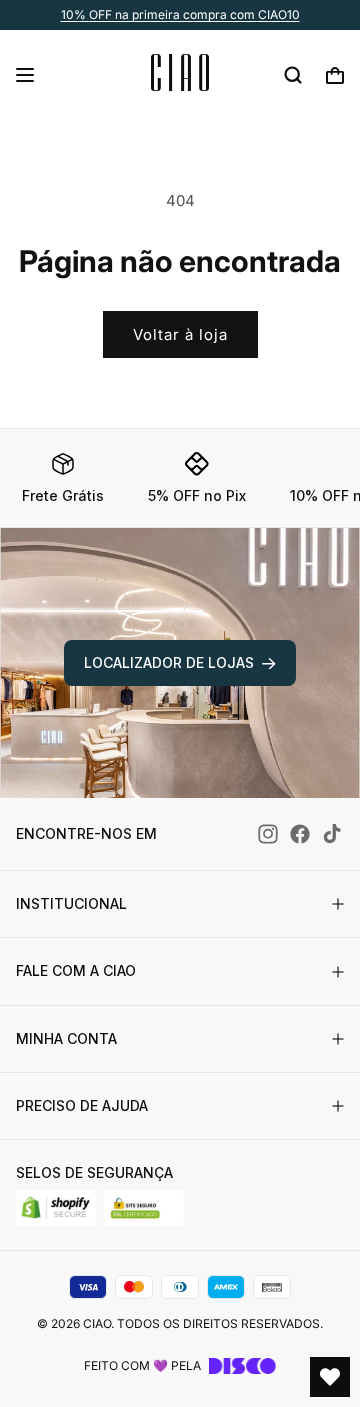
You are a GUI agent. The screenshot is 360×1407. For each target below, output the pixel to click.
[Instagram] (268, 834)
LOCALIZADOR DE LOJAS (169, 662)
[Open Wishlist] (330, 1377)
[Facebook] (300, 834)
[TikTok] (332, 834)
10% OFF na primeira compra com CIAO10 (180, 14)
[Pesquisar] (293, 75)
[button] (25, 75)
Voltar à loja (180, 334)
